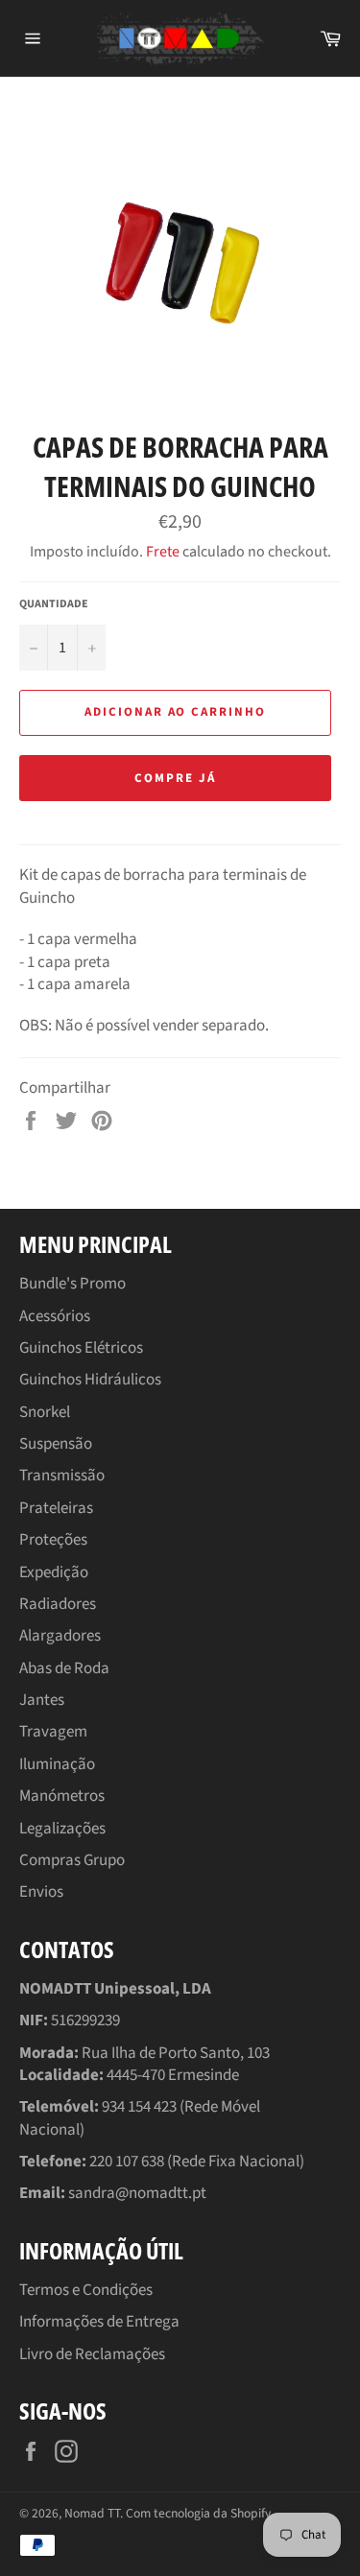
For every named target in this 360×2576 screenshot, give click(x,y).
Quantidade (54, 604)
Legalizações (62, 1829)
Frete (163, 552)
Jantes (42, 1700)
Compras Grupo (72, 1860)
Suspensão (56, 1444)
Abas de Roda (64, 1668)
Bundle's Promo (72, 1284)
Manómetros (62, 1796)
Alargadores (60, 1636)
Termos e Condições (86, 2290)
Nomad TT (92, 2513)
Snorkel (45, 1412)
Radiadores (58, 1604)
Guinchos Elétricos (81, 1348)
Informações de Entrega (99, 2322)
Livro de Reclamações (92, 2354)
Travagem (53, 1732)
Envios (41, 1892)
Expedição (54, 1572)
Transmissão (62, 1476)
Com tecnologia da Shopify (198, 2513)
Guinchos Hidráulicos (90, 1380)
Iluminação (57, 1764)
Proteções (53, 1540)
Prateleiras (56, 1508)
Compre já (175, 778)
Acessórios (55, 1316)
